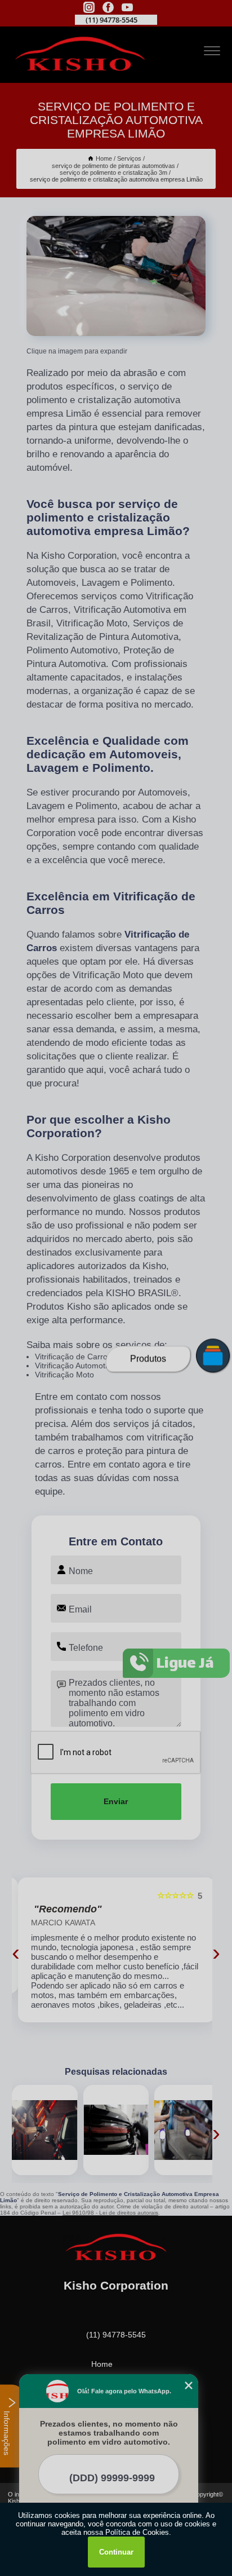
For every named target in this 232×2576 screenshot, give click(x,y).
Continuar (116, 2552)
